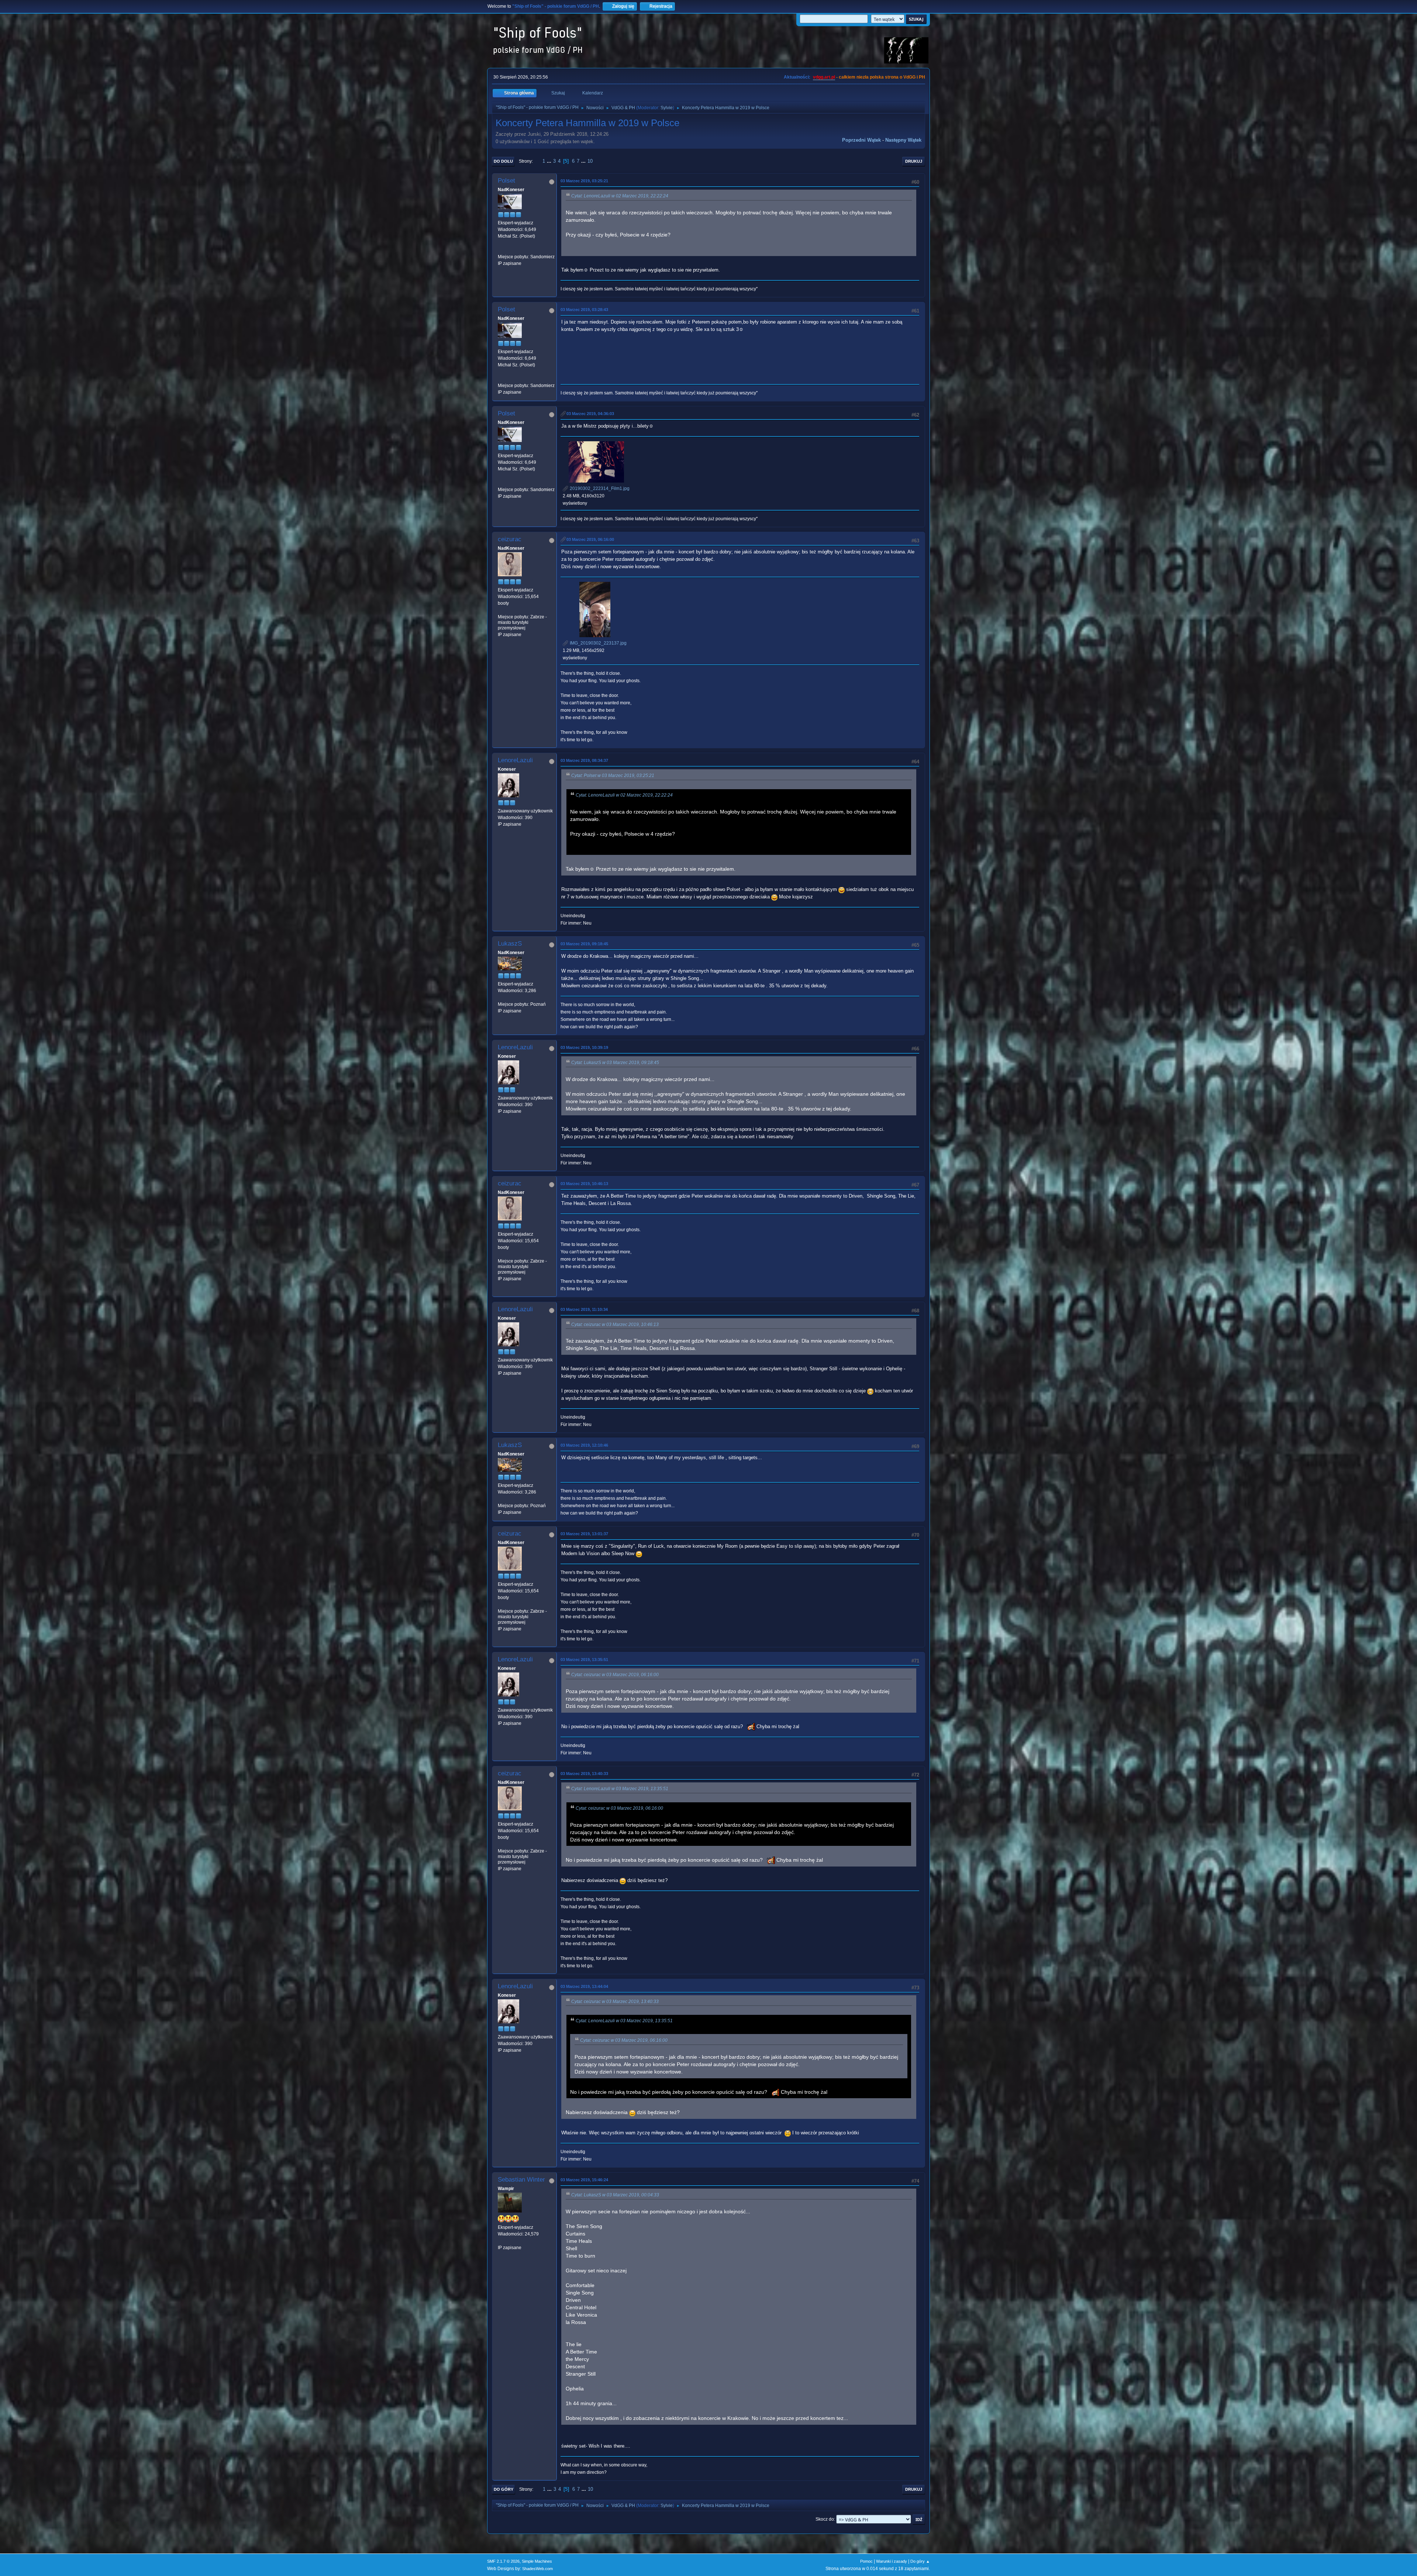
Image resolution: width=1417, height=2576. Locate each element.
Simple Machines (537, 2561)
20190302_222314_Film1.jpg (599, 488)
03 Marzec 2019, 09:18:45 (584, 944)
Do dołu (503, 161)
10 (590, 161)
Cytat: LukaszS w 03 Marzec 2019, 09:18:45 (615, 1063)
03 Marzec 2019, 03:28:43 (584, 310)
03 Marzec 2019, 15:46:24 (584, 2180)
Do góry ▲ (920, 2561)
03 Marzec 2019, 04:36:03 (590, 414)
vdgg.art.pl (824, 77)
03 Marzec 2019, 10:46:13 (584, 1184)
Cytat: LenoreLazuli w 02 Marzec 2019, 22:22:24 (620, 196)
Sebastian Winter (521, 2180)
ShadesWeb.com (537, 2569)
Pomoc (866, 2561)
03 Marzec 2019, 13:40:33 (584, 1774)
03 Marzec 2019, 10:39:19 (584, 1047)
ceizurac (510, 539)
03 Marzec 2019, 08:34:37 (584, 760)
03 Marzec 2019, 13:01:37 (584, 1534)
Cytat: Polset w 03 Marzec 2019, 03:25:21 (613, 776)
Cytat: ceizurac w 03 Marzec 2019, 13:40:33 (615, 2002)
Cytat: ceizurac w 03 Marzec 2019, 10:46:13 (615, 1325)
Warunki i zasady (892, 2561)
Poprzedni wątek (861, 140)
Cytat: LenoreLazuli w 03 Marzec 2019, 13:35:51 (620, 1789)
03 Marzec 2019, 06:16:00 (590, 539)
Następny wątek (903, 140)
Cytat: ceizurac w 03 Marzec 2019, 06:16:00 (615, 1675)
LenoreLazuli (515, 760)
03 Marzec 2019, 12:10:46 (584, 1445)
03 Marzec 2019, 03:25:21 (584, 181)
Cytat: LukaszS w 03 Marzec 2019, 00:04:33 (615, 2195)
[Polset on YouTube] (501, 250)
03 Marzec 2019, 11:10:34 (584, 1309)
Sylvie (667, 108)
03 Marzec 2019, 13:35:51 (584, 1660)
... (550, 161)
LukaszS (510, 944)
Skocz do (825, 2519)
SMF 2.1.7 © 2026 (503, 2561)
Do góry (504, 2489)
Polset (506, 181)
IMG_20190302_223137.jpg (598, 643)
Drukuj (914, 161)
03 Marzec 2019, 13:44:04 (584, 1986)
